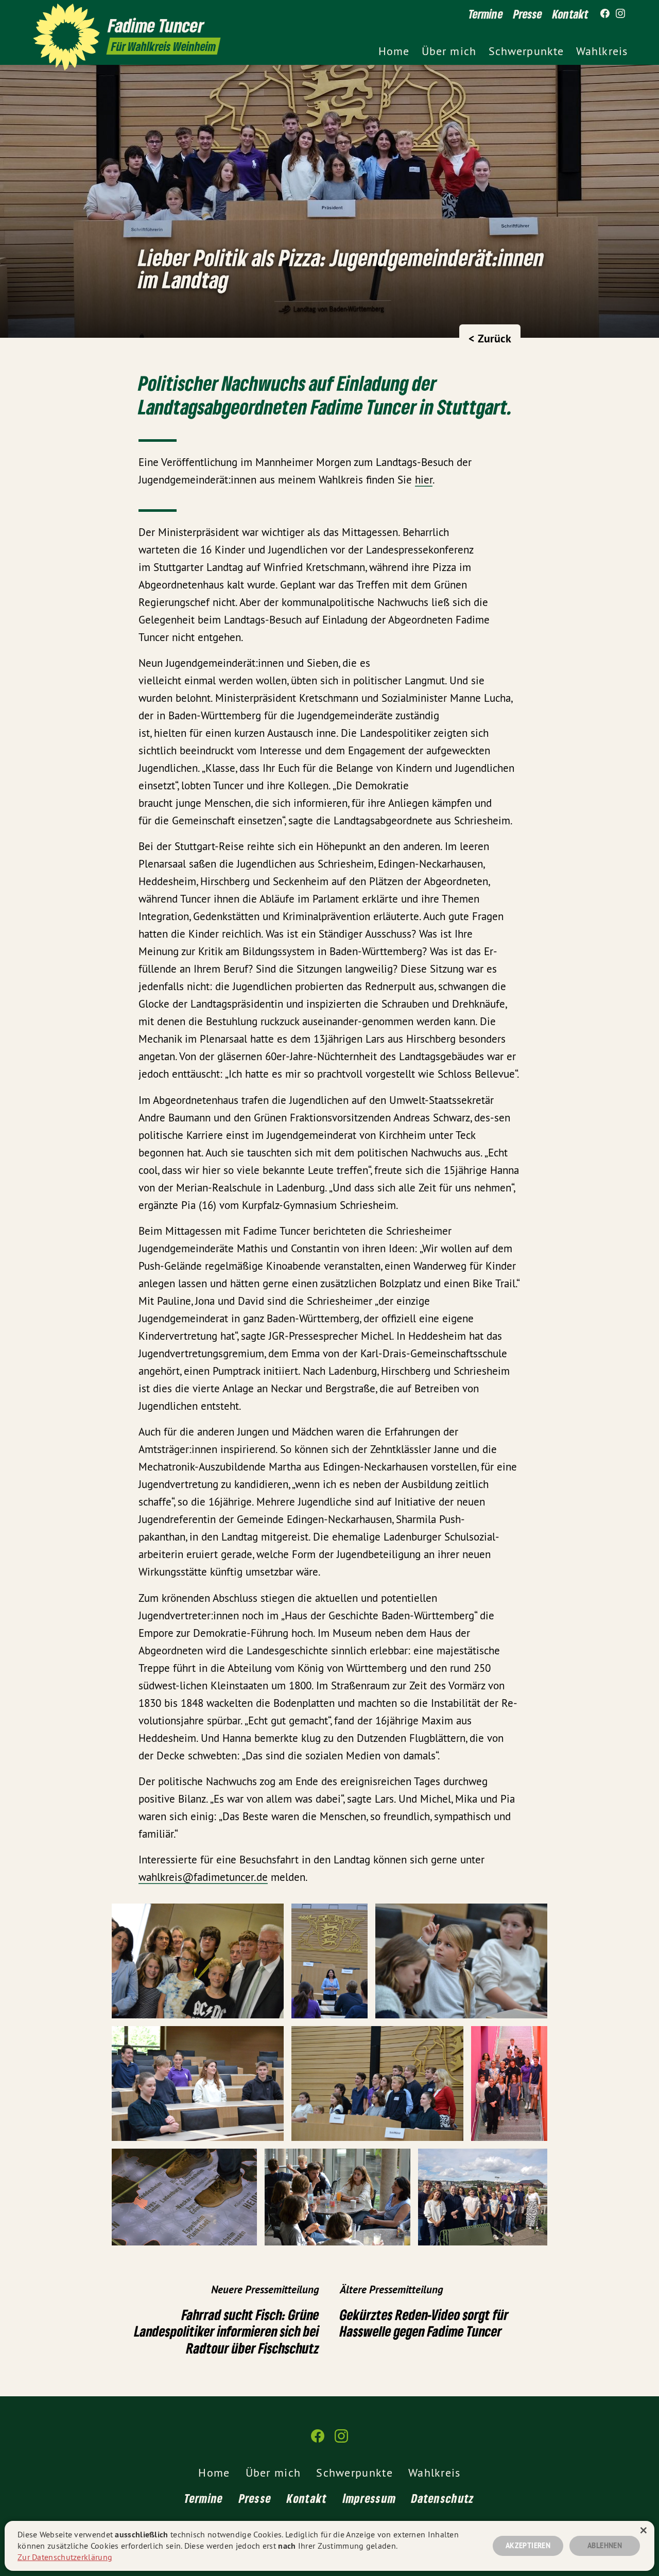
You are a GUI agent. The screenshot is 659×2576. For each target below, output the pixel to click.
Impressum (370, 2498)
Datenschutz (443, 2498)
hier (424, 480)
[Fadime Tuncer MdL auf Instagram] (620, 14)
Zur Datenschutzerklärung (65, 2557)
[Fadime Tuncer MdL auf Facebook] (605, 14)
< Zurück (490, 338)
